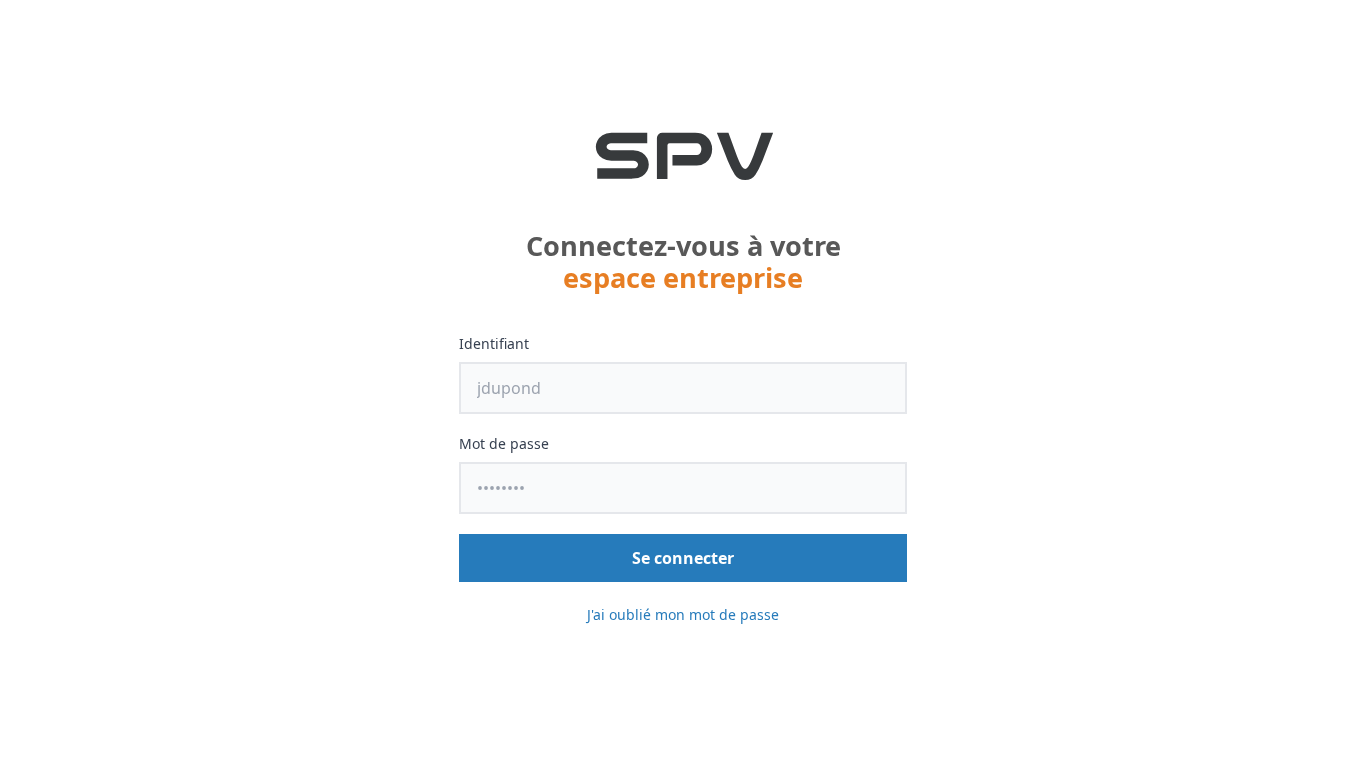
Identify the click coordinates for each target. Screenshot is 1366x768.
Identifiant (494, 343)
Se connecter (683, 558)
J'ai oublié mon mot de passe (683, 614)
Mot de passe (504, 443)
